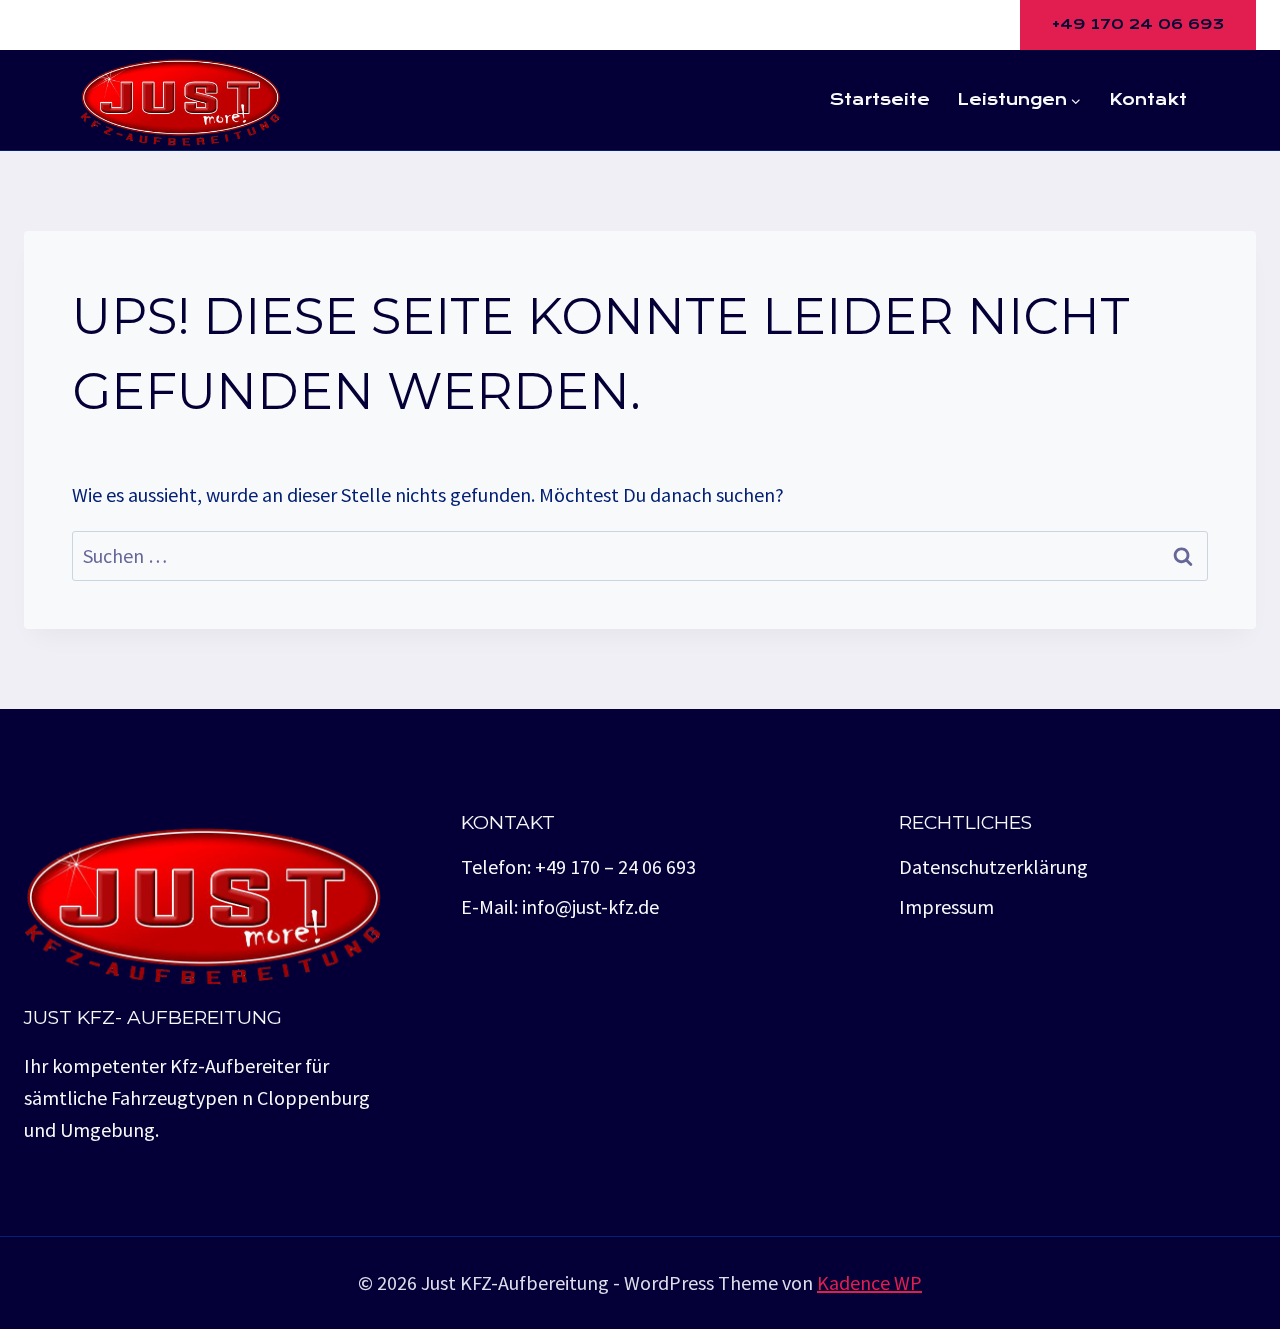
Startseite (880, 99)
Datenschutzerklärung (993, 866)
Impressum (946, 906)
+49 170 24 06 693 (1138, 24)
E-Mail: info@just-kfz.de (560, 906)
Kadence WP (869, 1282)
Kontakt (1148, 99)
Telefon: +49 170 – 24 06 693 (578, 866)
